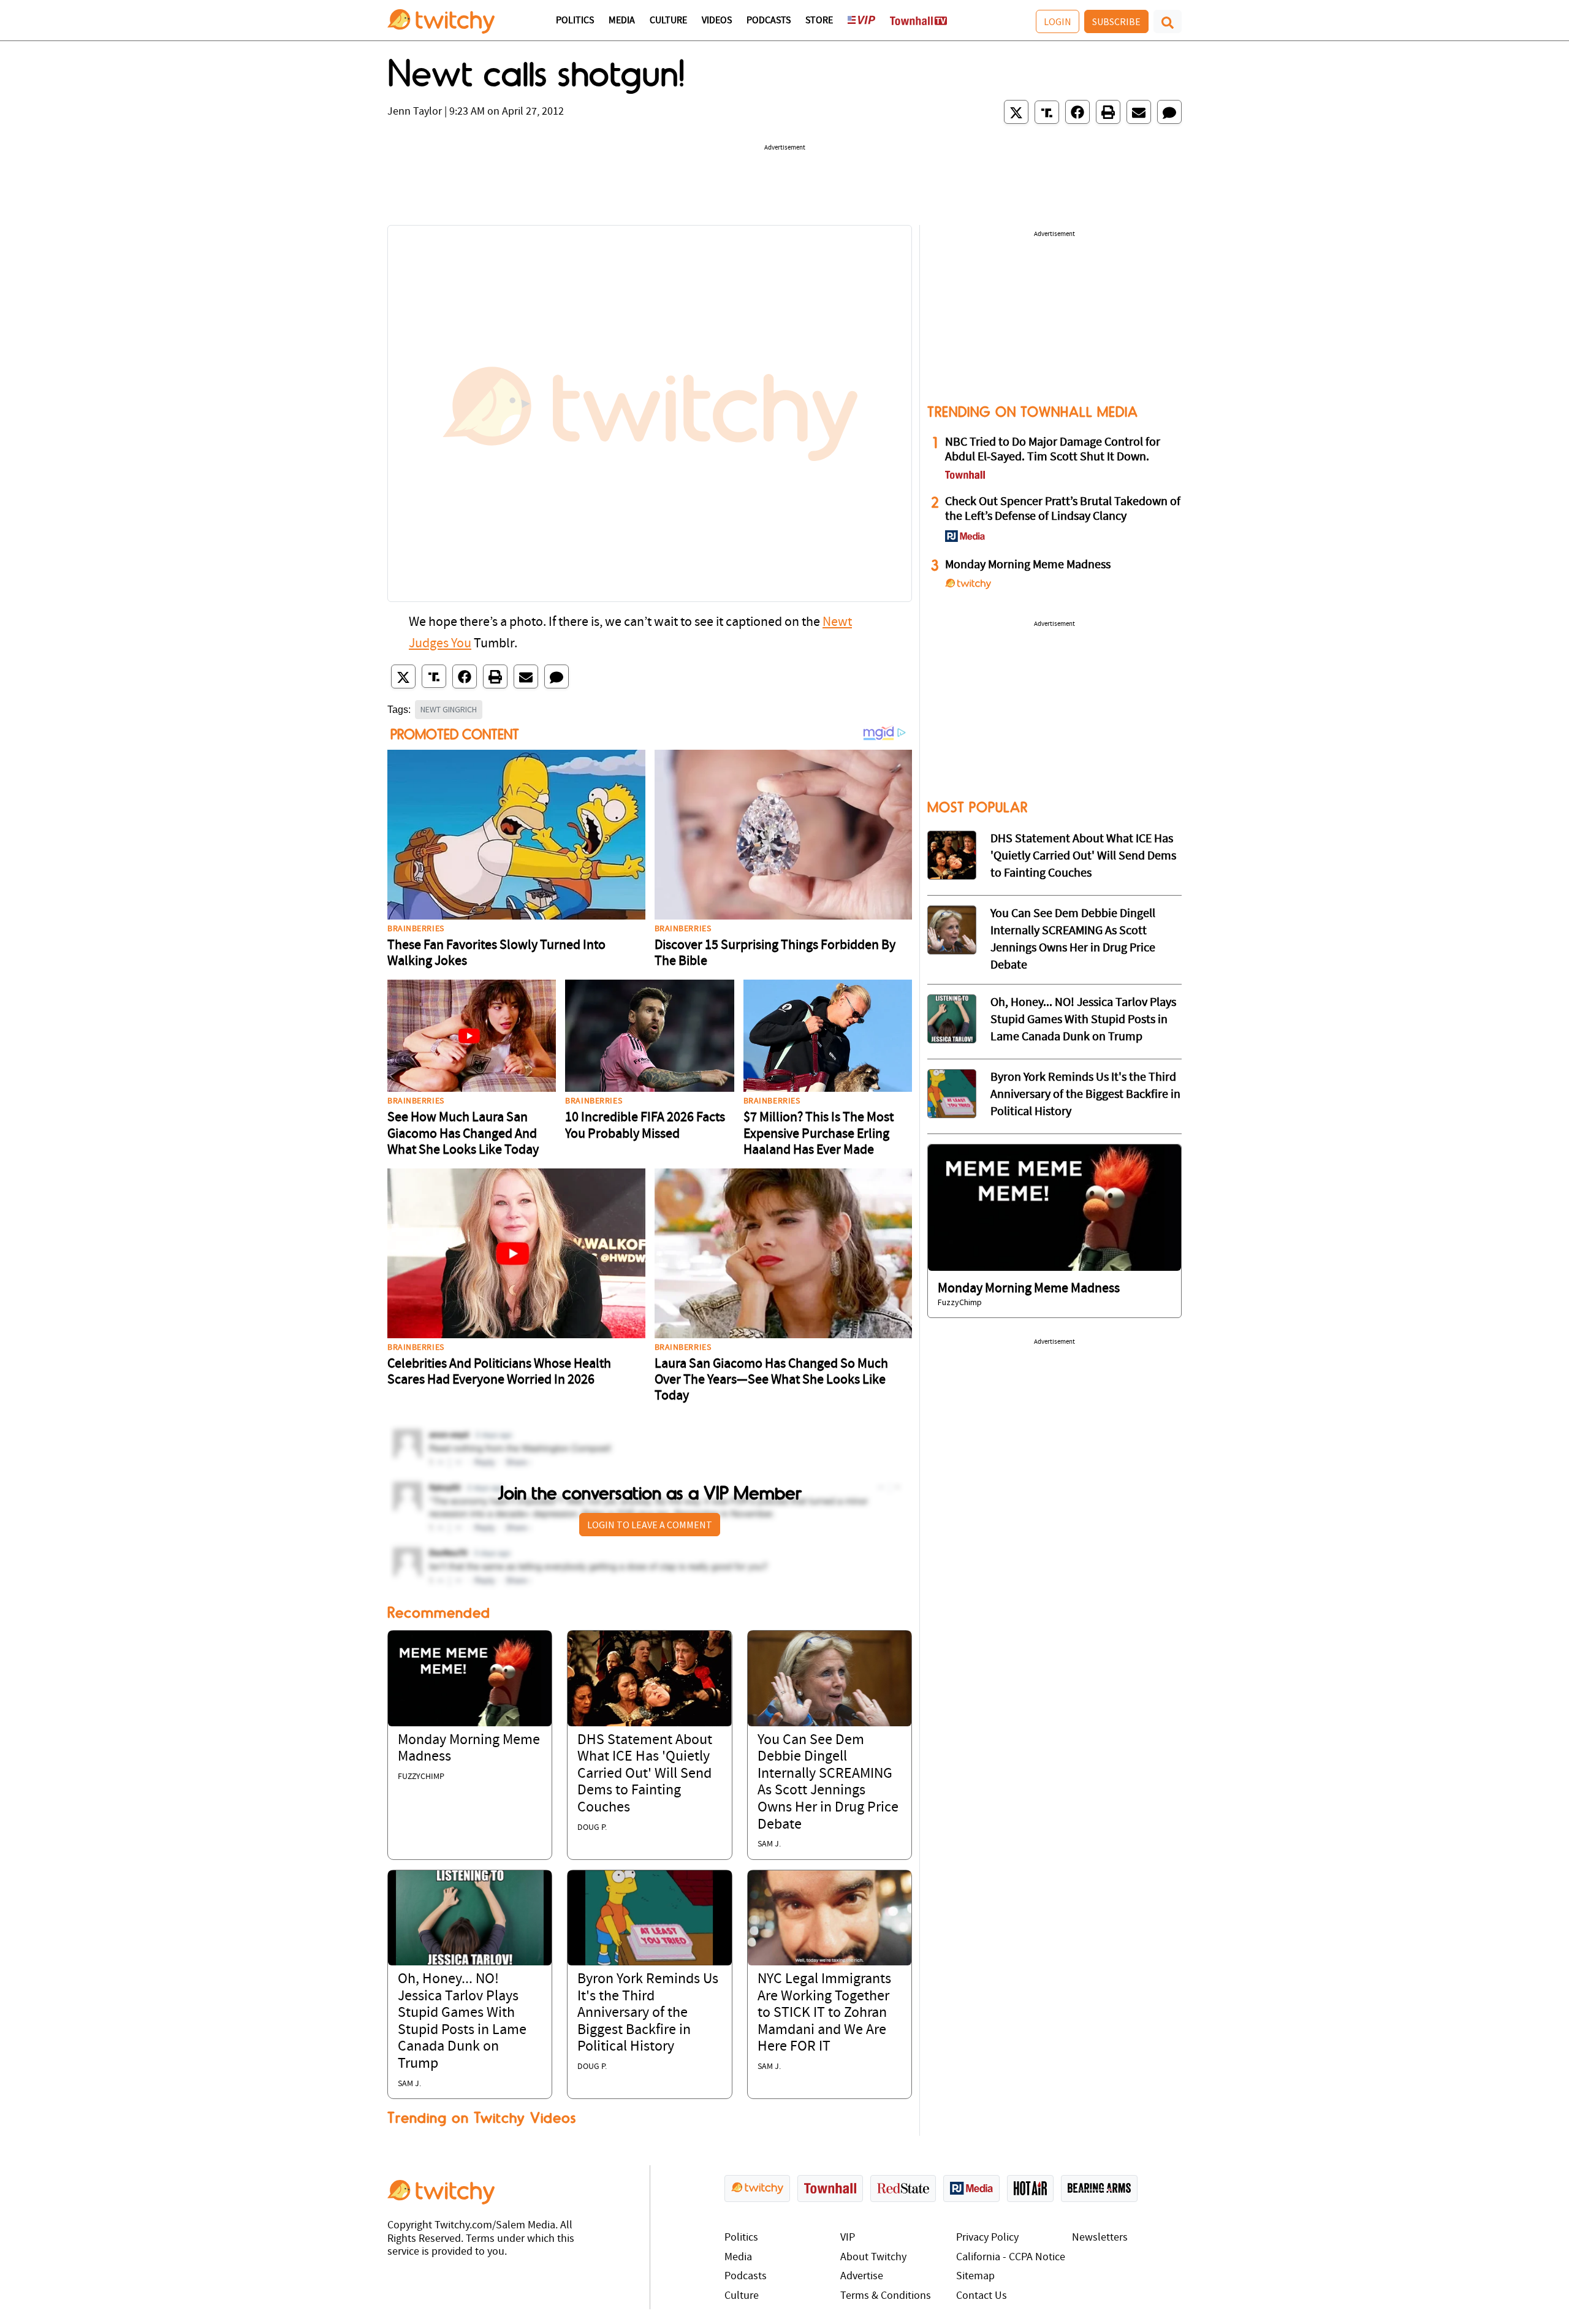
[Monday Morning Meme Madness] (470, 1678)
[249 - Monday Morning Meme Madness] (1054, 1207)
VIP (848, 2238)
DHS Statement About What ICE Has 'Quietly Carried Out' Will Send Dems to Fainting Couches (645, 1774)
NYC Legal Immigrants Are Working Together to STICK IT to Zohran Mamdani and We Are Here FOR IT (824, 2013)
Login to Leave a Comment (650, 1525)
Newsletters (1100, 2238)
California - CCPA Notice (1011, 2257)
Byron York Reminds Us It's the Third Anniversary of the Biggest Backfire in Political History (648, 2013)
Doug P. (592, 1828)
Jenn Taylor (415, 112)
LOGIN (1058, 21)
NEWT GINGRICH (449, 709)
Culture (668, 21)
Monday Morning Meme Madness (1028, 565)
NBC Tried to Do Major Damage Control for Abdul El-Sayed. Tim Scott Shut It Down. (1053, 450)
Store (819, 21)
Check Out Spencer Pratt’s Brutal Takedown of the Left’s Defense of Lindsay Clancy (1063, 509)
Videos (717, 21)
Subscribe (1116, 21)
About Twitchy (873, 2257)
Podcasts (769, 21)
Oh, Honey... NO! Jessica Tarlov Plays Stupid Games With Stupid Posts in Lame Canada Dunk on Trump (1083, 1020)
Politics (575, 21)
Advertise (862, 2276)
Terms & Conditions (886, 2296)
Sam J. (769, 1844)
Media (622, 21)
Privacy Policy (987, 2238)
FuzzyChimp (421, 1777)
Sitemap (975, 2276)
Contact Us (982, 2296)
